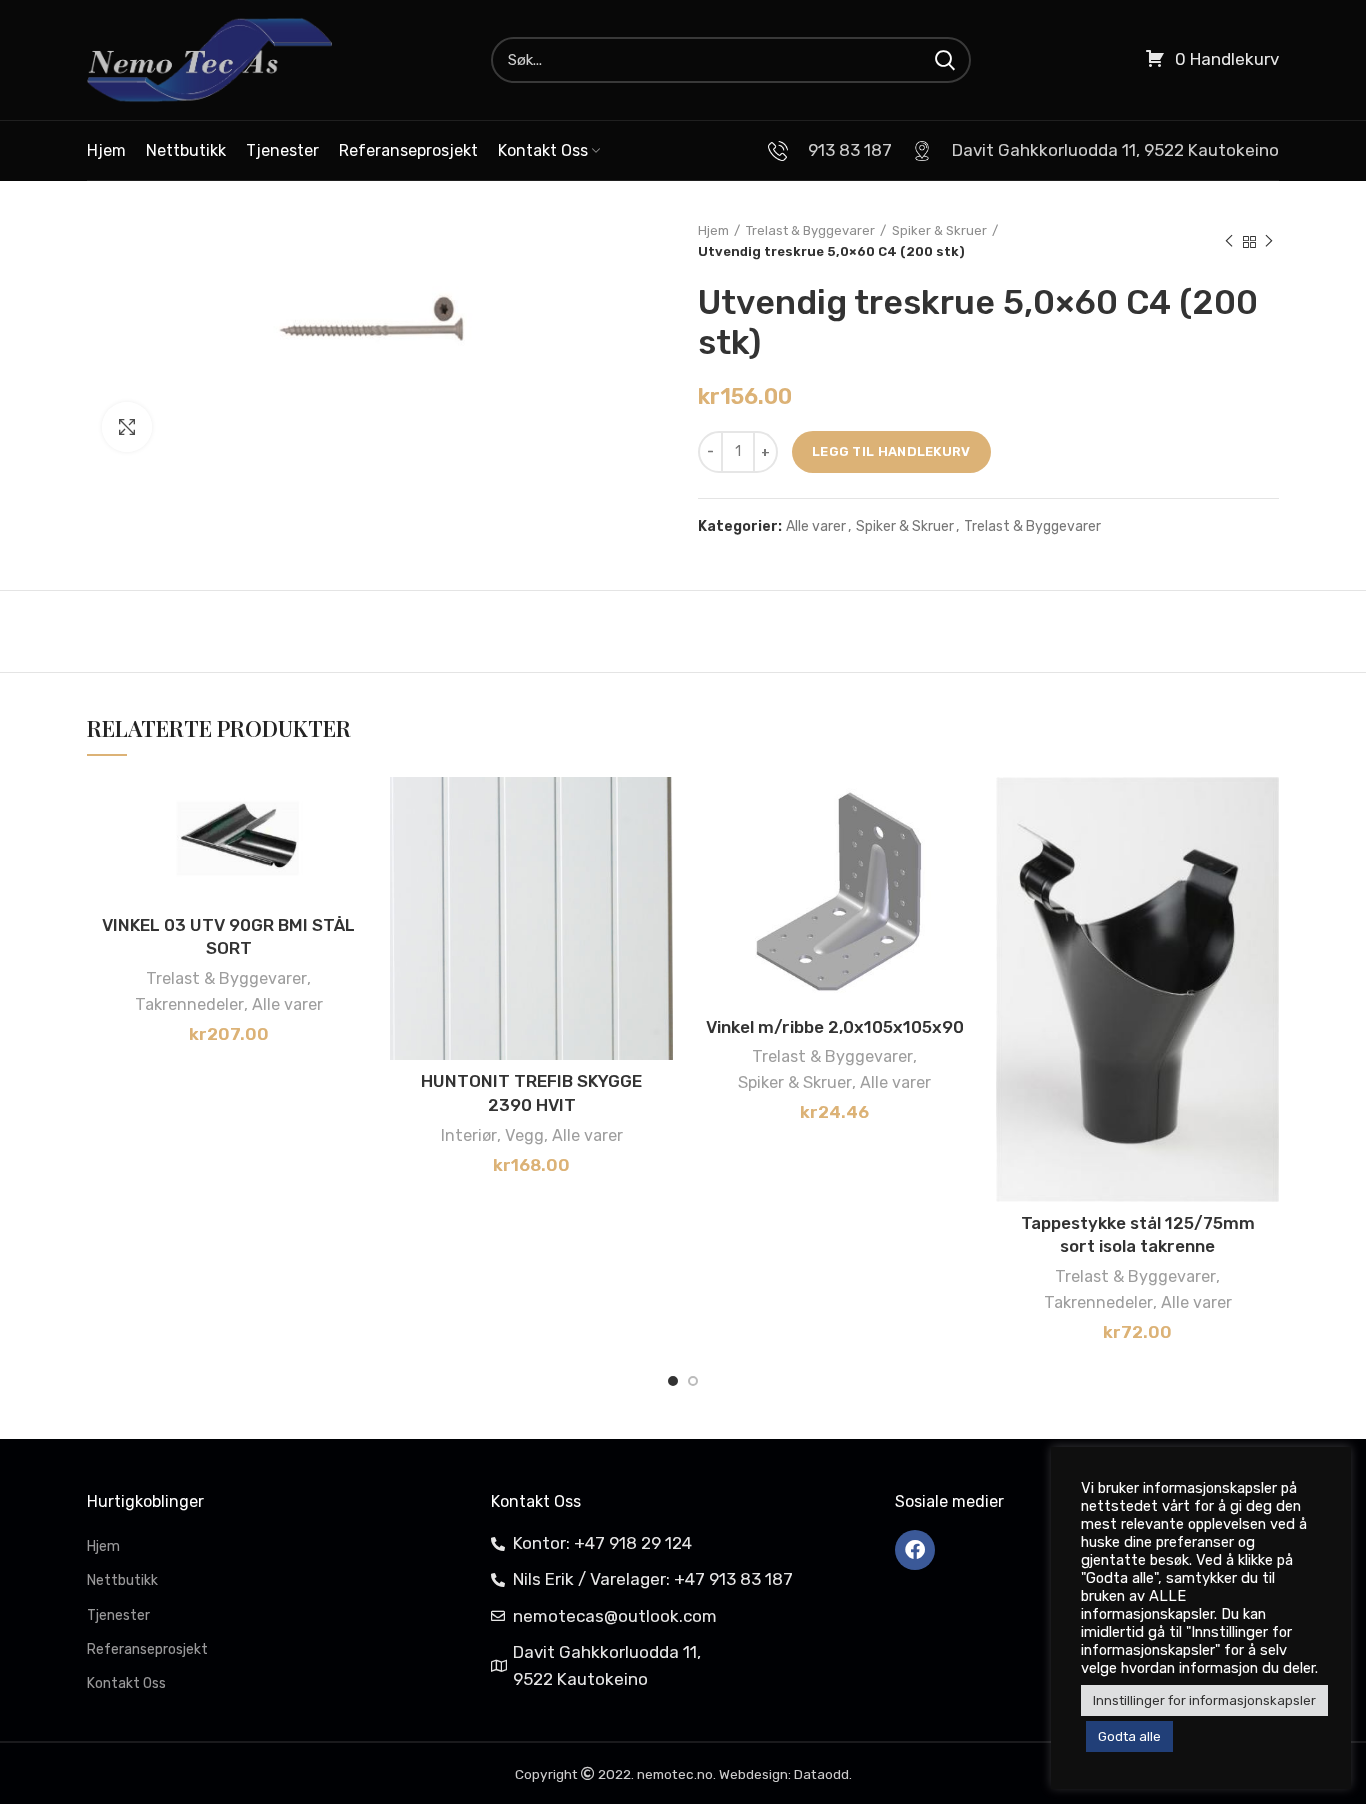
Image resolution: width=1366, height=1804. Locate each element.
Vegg (524, 1135)
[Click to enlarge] (127, 427)
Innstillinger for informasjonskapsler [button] (1204, 1700)
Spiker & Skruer (939, 230)
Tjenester (118, 1615)
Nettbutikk (122, 1580)
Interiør (469, 1135)
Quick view (355, 899)
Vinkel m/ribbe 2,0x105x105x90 (835, 1027)
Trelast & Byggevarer (810, 230)
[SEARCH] (944, 60)
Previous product (1229, 242)
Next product (1269, 242)
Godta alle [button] (1129, 1736)
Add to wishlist (355, 809)
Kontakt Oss (126, 1683)
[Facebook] (915, 1550)
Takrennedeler (189, 1004)
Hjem (713, 230)
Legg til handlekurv (891, 451)
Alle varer (816, 527)
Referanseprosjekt (147, 1649)
